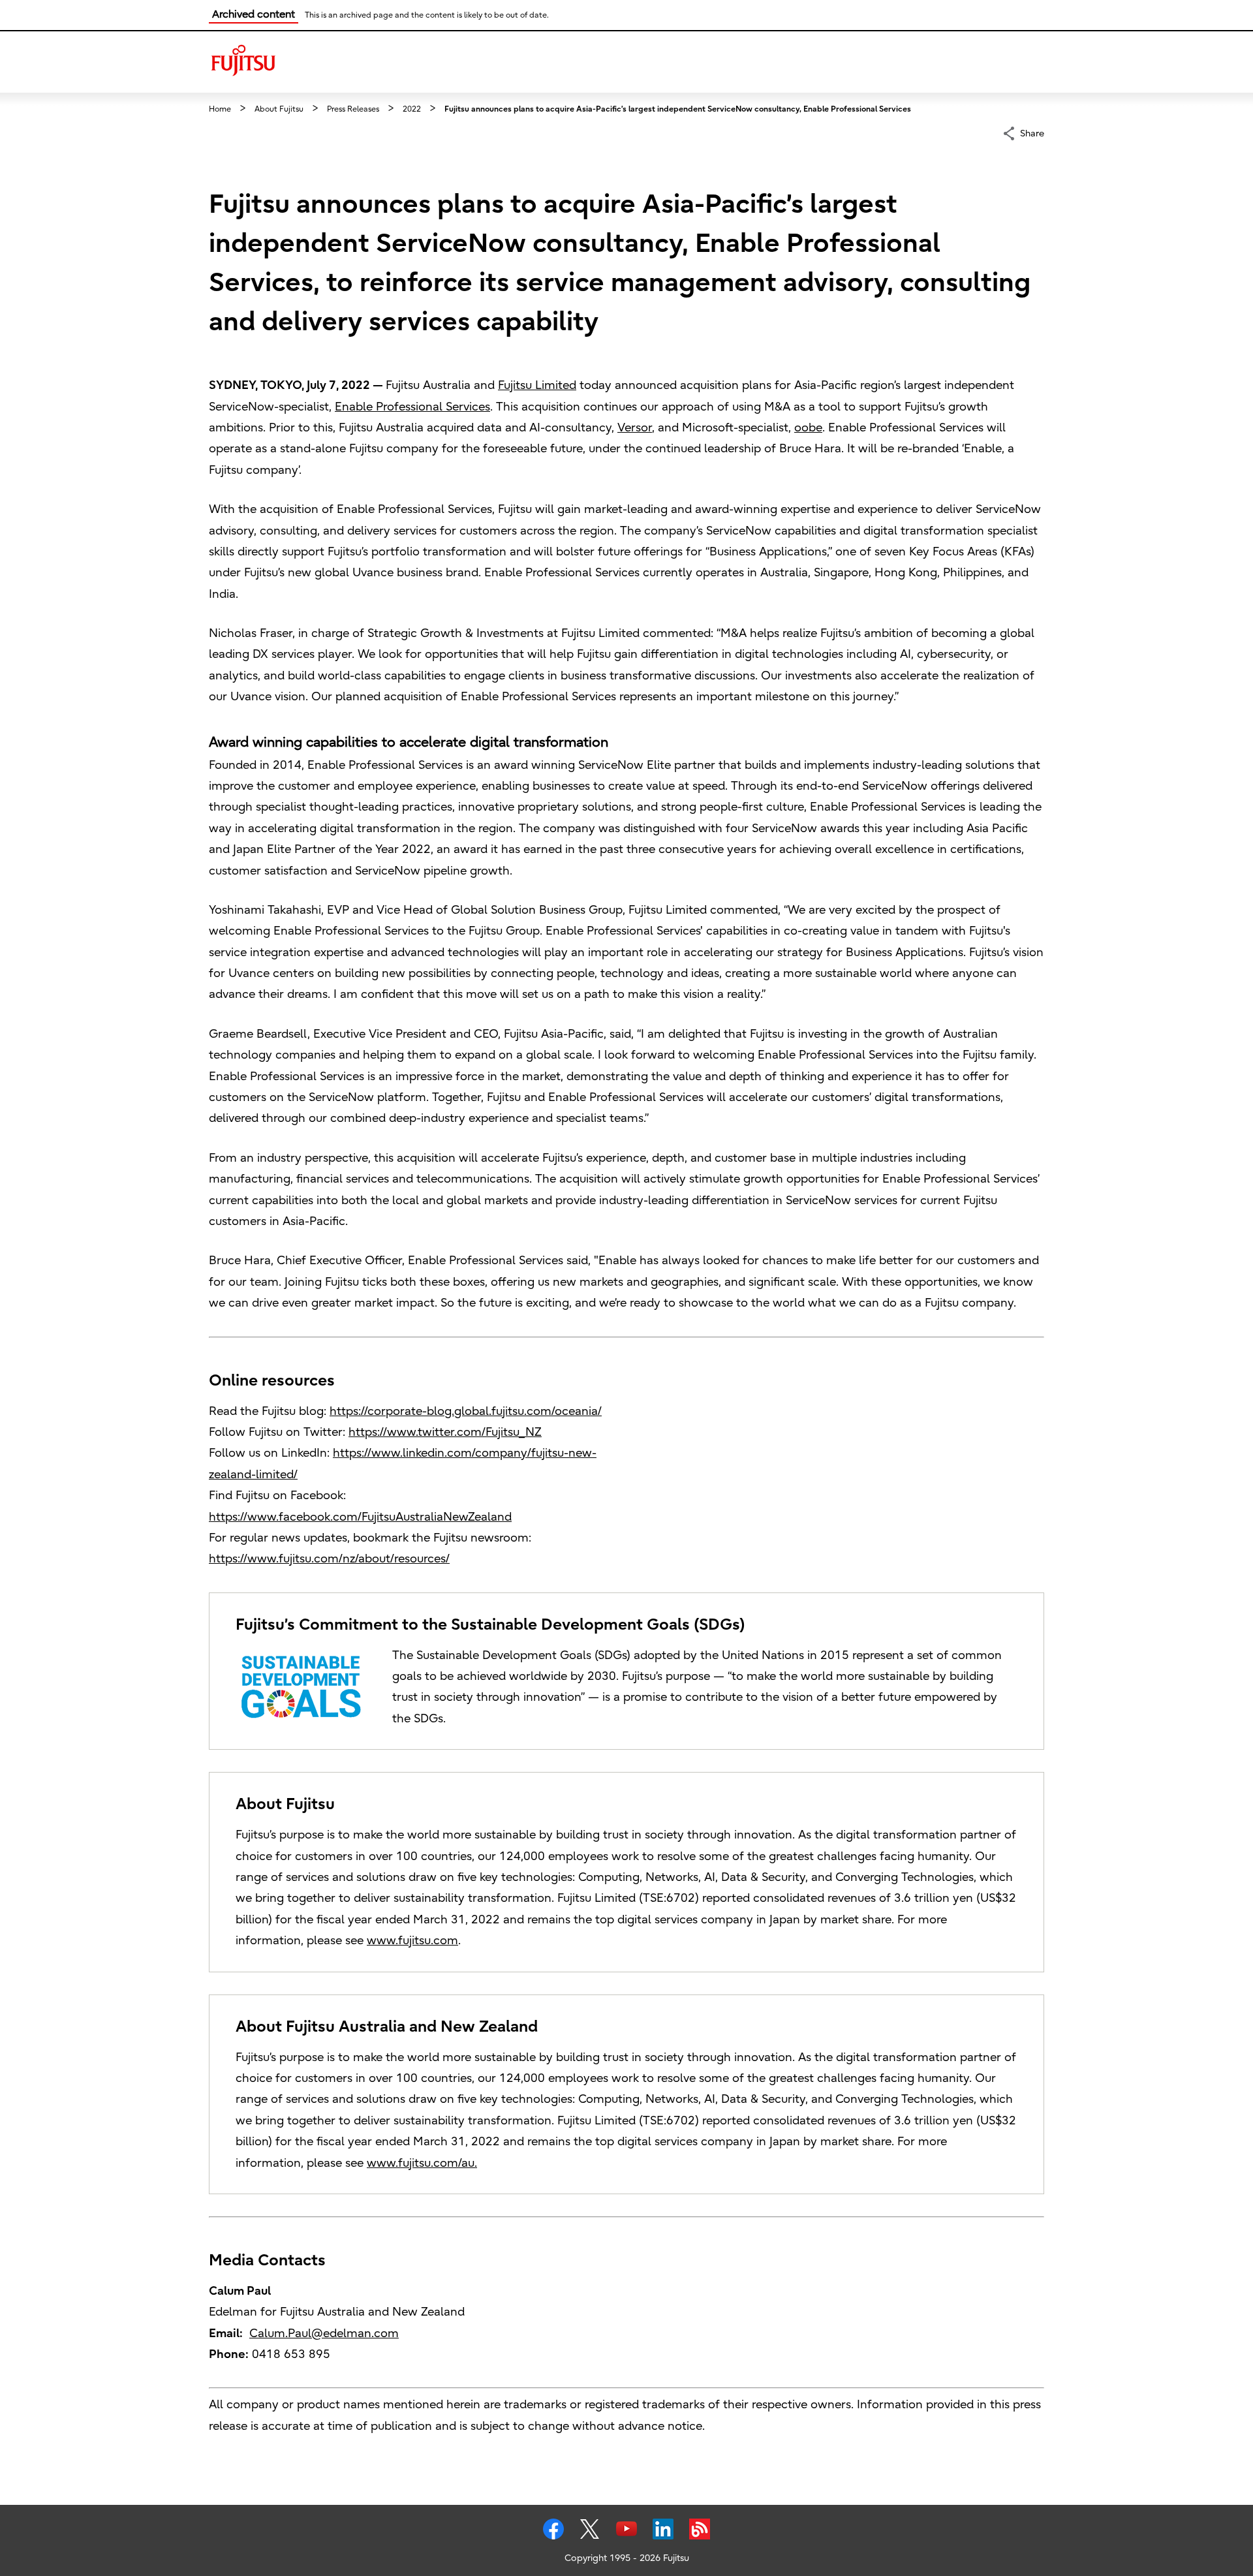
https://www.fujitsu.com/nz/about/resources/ (329, 1559)
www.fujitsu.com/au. (422, 2163)
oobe (808, 428)
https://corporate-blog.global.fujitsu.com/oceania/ (466, 1411)
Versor (635, 428)
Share (1032, 133)
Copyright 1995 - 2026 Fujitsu (627, 2558)
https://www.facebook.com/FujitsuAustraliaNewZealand (360, 1517)
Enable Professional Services (412, 407)
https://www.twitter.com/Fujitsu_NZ (445, 1432)
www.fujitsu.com (412, 1941)
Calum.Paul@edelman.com (324, 2334)
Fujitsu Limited (537, 385)
